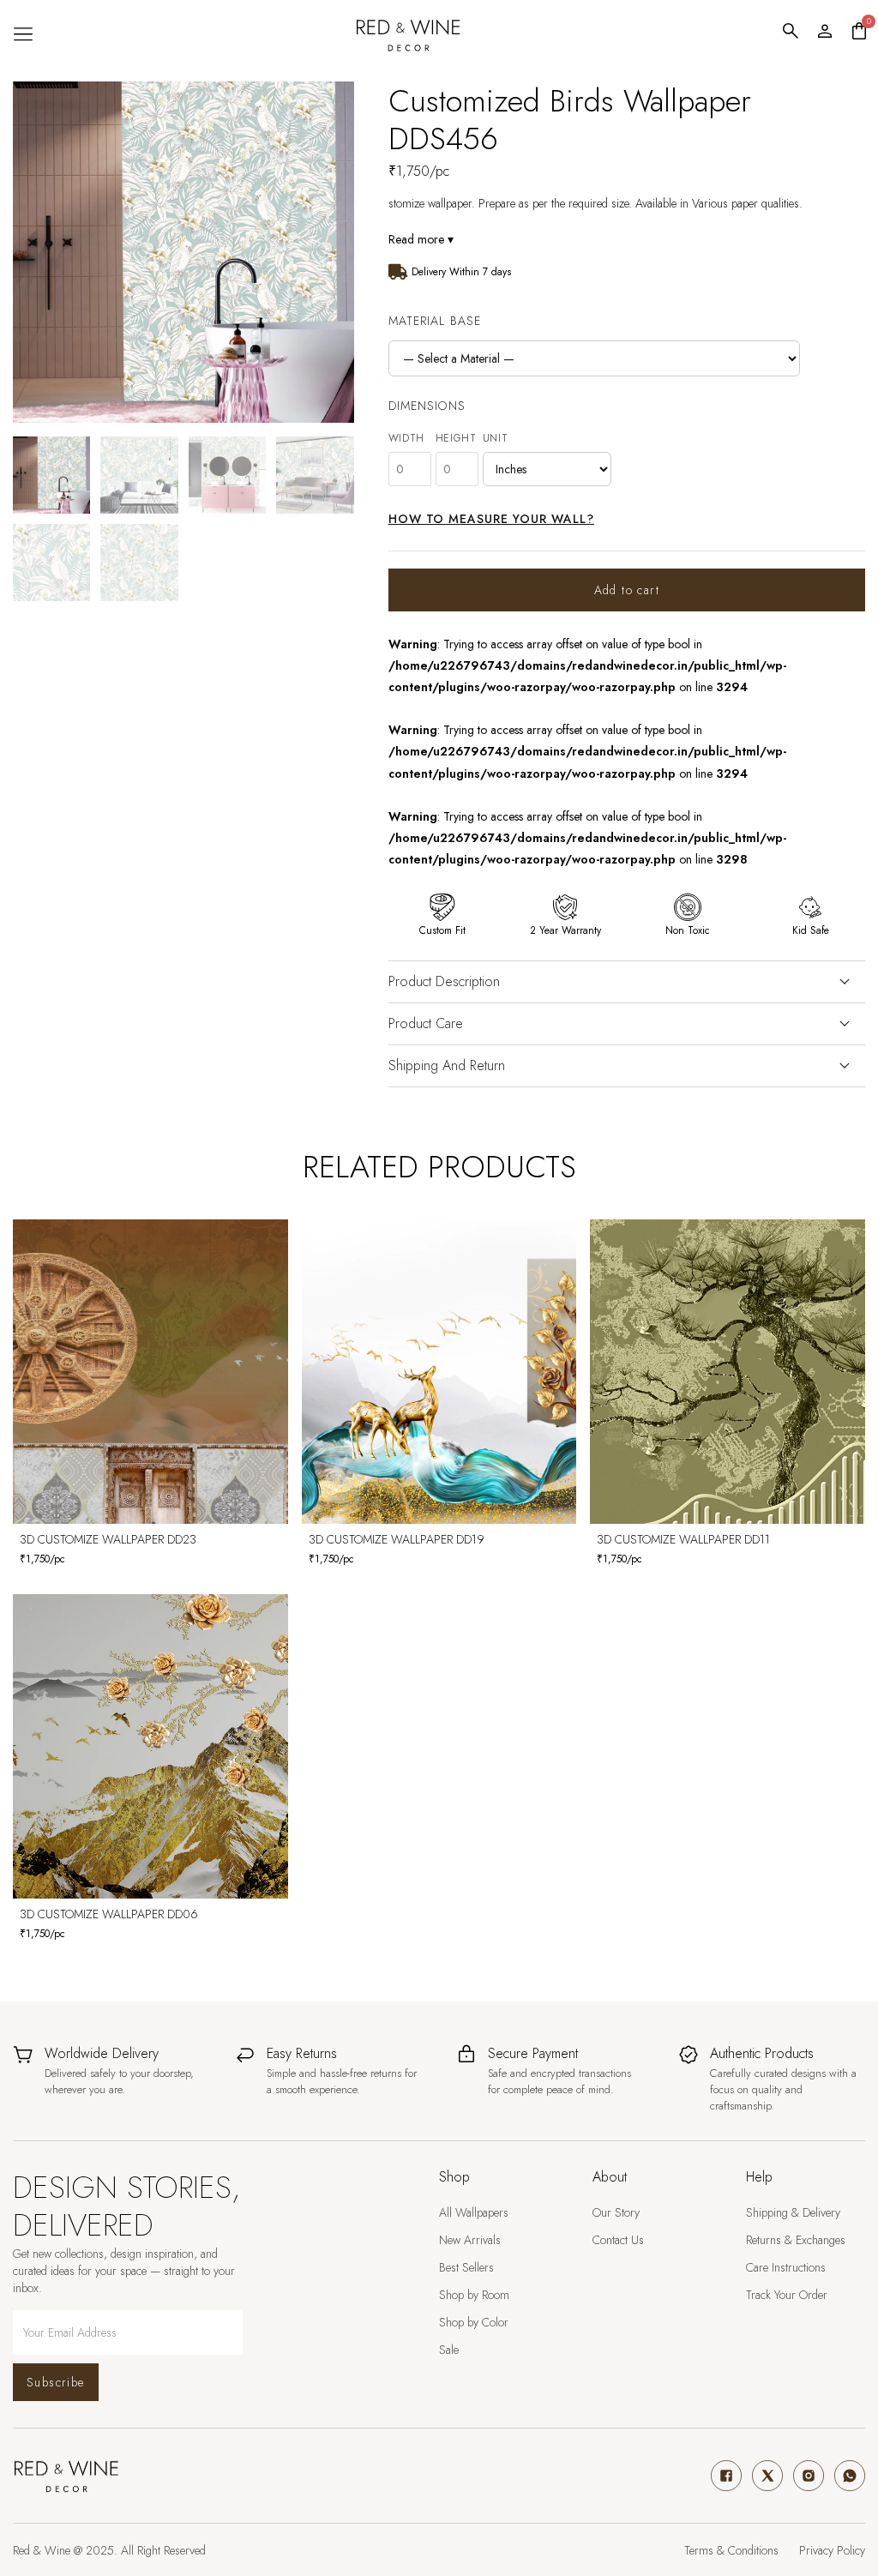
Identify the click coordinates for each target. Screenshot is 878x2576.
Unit (496, 438)
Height (456, 438)
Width (407, 438)
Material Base (435, 321)
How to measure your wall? (492, 519)
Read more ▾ (421, 239)
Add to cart (627, 590)
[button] (23, 34)
